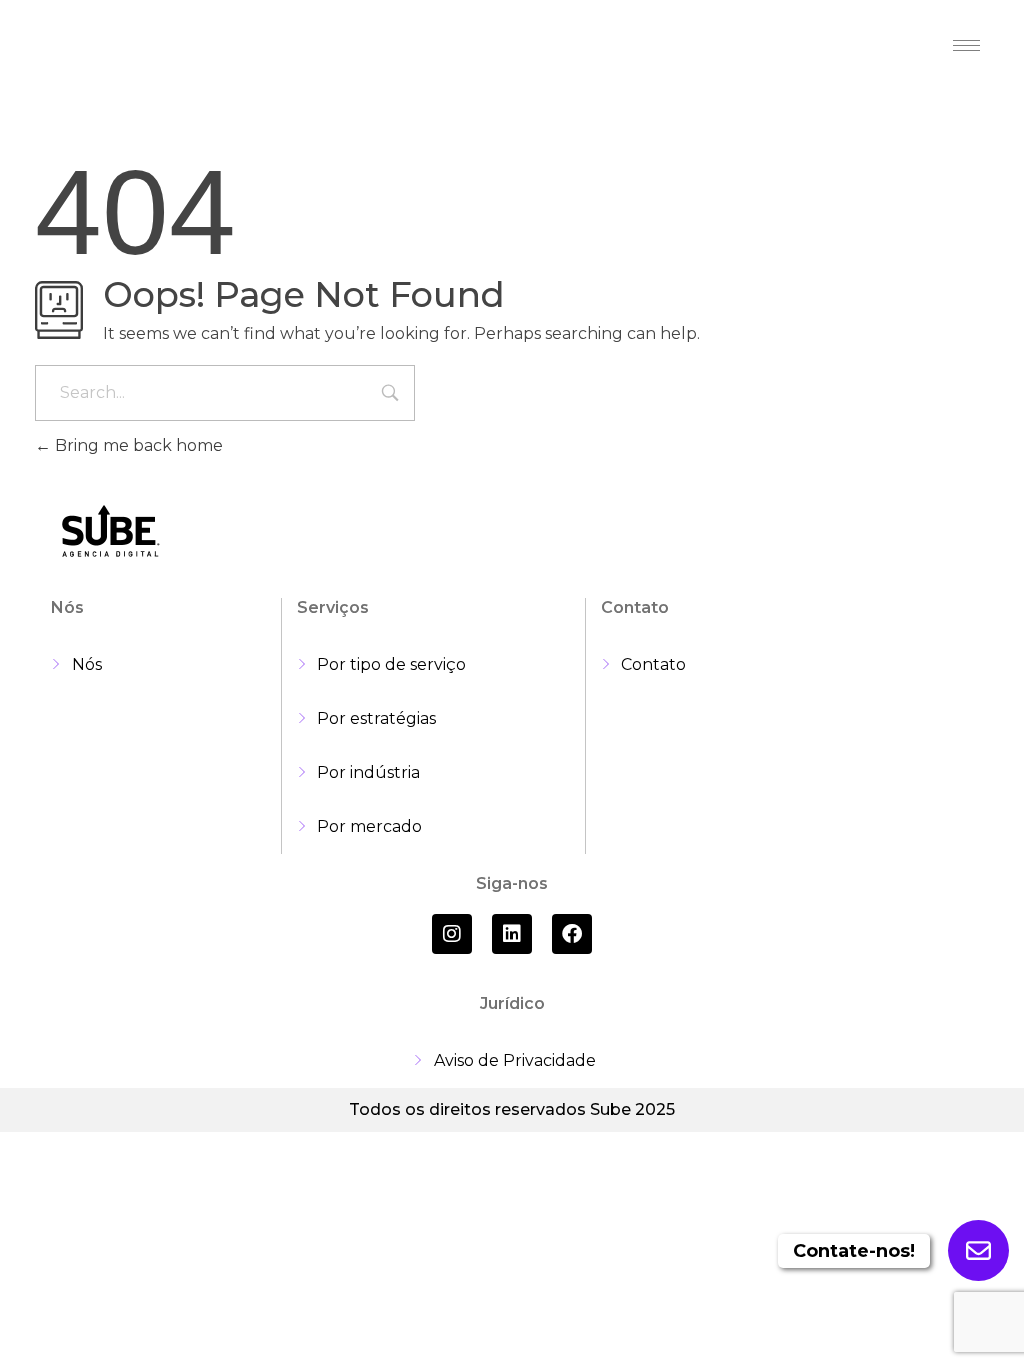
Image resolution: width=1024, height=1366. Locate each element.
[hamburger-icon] (966, 45)
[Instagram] (452, 934)
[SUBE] (110, 48)
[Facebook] (572, 934)
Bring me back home (137, 445)
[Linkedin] (512, 934)
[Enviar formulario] (978, 1250)
